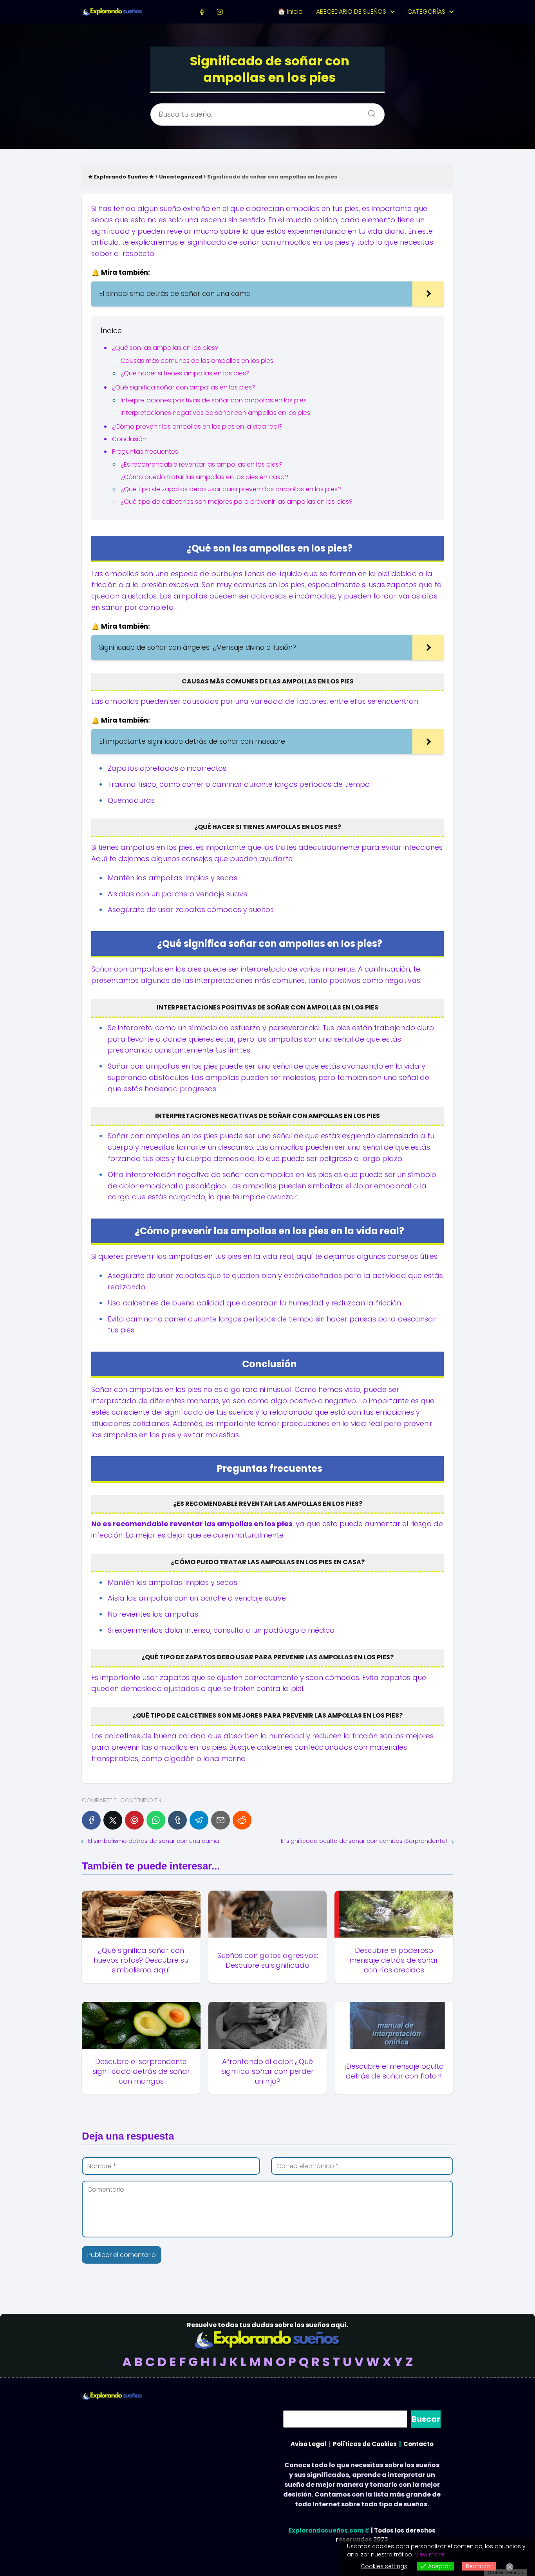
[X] (113, 1820)
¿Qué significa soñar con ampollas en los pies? (184, 387)
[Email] (221, 1820)
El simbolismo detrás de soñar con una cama (154, 1841)
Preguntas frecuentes (145, 452)
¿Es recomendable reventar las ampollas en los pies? (202, 464)
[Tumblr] (177, 1820)
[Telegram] (199, 1820)
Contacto (418, 2444)
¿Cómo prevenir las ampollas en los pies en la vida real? (197, 426)
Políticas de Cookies (365, 2444)
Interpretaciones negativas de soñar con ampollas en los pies (215, 413)
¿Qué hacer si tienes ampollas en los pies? (185, 373)
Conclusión (129, 439)
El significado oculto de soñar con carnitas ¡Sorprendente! (364, 1841)
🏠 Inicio (290, 12)
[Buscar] (369, 111)
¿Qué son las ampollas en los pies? (165, 348)
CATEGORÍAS (426, 12)
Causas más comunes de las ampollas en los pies (197, 361)
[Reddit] (242, 1820)
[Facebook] (202, 12)
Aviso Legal (308, 2444)
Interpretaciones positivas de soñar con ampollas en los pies (214, 400)
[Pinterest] (134, 1820)
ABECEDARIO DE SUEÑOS (351, 12)
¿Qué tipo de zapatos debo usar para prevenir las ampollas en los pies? (231, 489)
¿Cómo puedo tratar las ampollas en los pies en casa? (204, 477)
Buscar (426, 2419)
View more (429, 2554)
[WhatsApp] (156, 1820)
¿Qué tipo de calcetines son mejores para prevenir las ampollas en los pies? (237, 502)
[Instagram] (220, 12)
